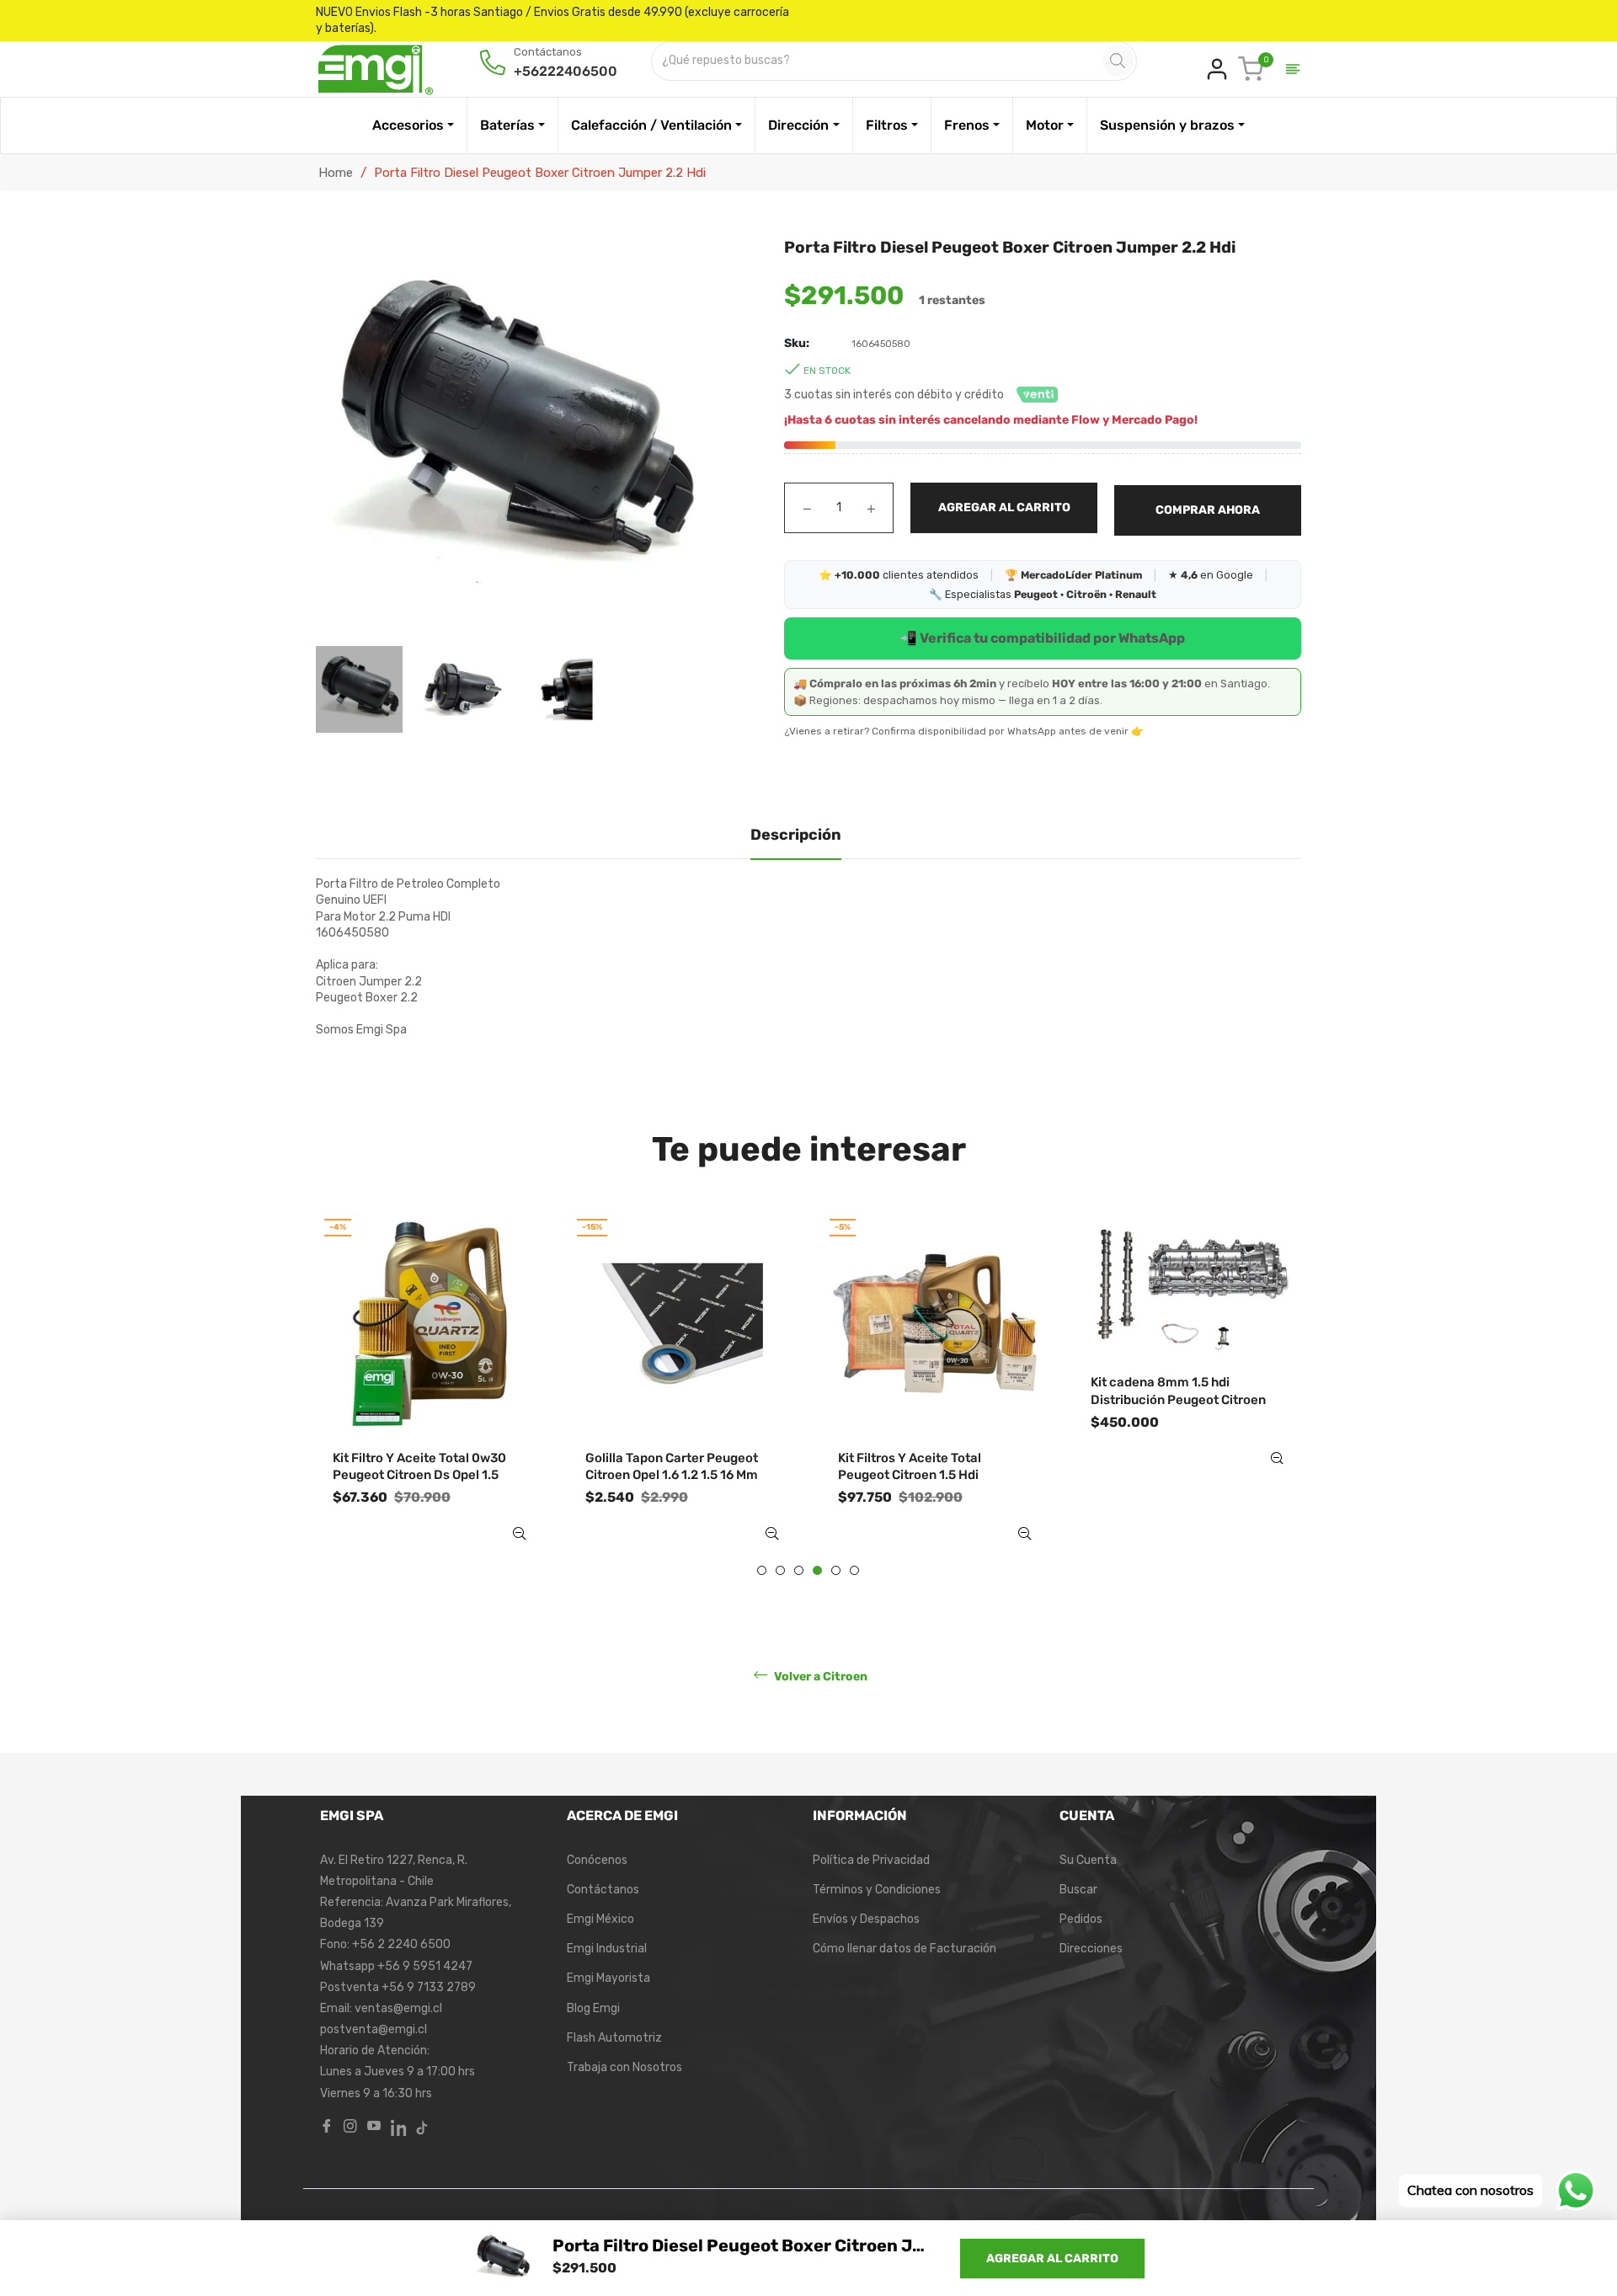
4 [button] (817, 1570)
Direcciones (1091, 1949)
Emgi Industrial (607, 1949)
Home (336, 173)
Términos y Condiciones (877, 1890)
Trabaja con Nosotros (624, 2067)
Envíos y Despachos (866, 1919)
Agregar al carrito (1052, 2259)
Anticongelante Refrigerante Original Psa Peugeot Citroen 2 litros (1182, 1475)
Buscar (1078, 1890)
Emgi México (600, 1919)
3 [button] (799, 1570)
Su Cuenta (1088, 1860)
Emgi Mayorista (608, 1978)
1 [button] (762, 1570)
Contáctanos (603, 1890)
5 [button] (836, 1570)
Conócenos (597, 1860)
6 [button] (854, 1570)
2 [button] (780, 1570)
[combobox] (878, 61)
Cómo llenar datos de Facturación (905, 1949)
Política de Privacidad (871, 1860)
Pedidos (1081, 1919)
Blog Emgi (593, 2008)
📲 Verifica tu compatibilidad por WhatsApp (1043, 638)
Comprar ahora (1208, 510)
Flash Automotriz (614, 2038)
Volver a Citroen (819, 1677)
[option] (430, 1392)
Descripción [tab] (796, 835)
